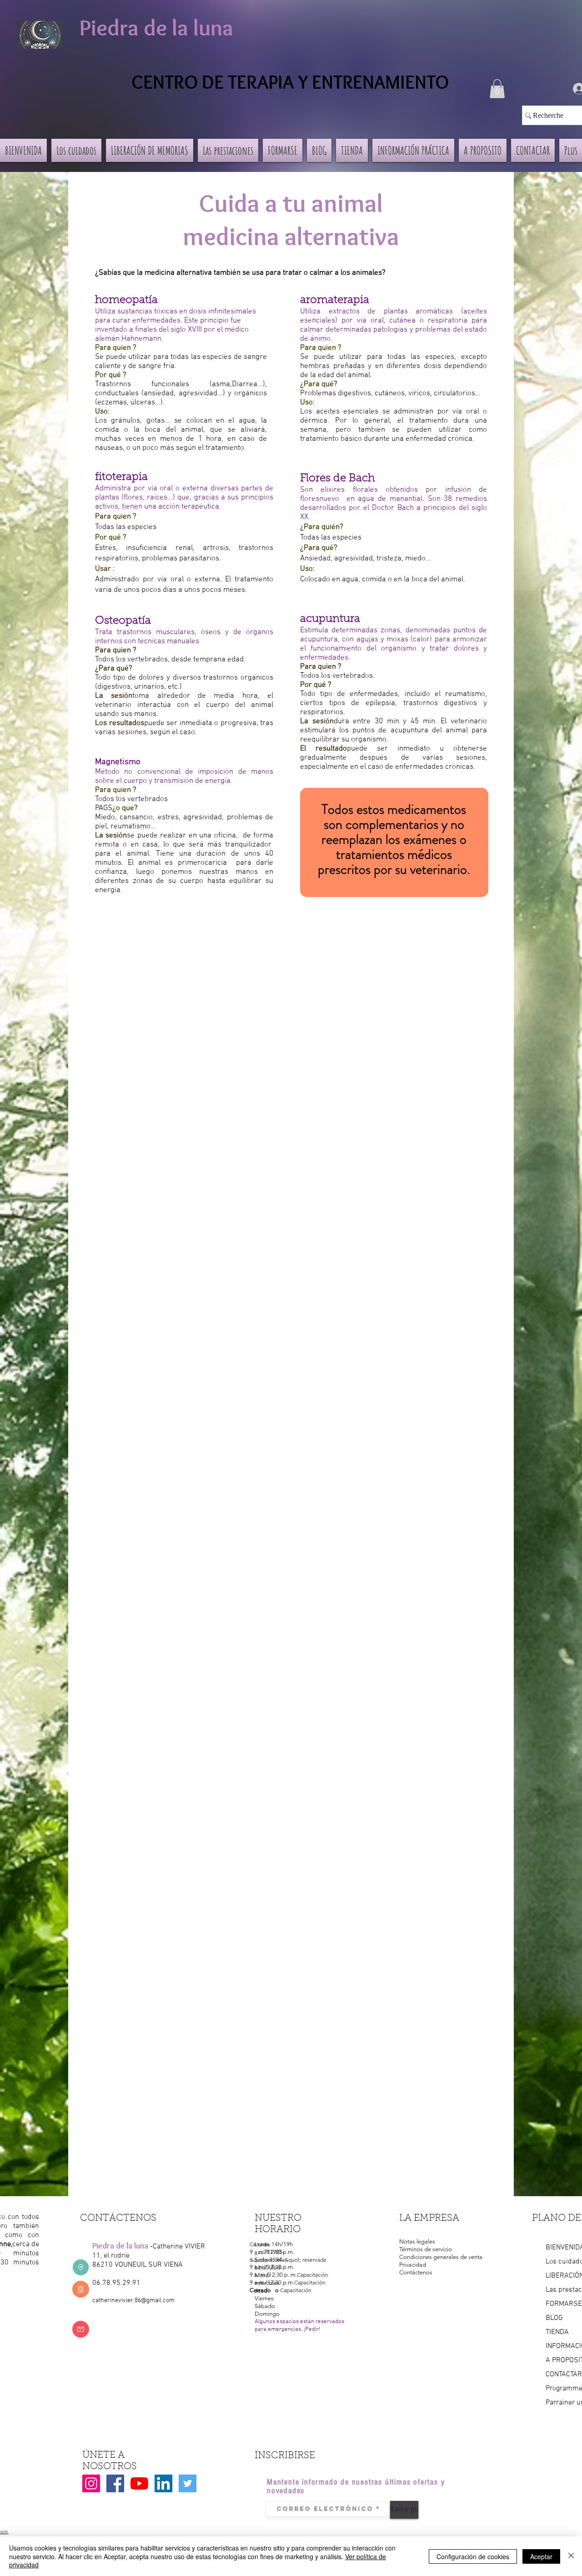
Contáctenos (416, 2272)
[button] (497, 89)
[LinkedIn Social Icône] (163, 2483)
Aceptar (541, 2556)
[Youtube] (139, 2483)
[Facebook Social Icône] (115, 2483)
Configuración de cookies (473, 2556)
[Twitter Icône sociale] (188, 2483)
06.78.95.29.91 (116, 2283)
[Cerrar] (571, 2556)
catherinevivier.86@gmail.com (133, 2301)
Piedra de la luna (156, 28)
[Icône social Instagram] (91, 2483)
